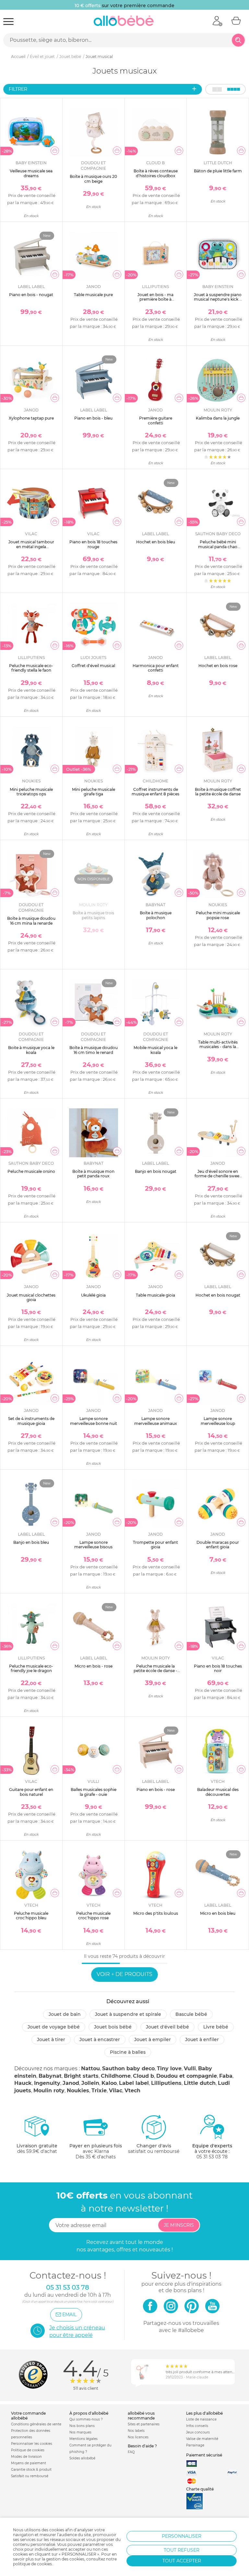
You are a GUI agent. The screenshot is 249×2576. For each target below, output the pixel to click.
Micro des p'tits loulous (156, 1913)
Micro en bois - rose (94, 1666)
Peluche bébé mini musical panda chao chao (218, 547)
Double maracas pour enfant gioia (218, 1545)
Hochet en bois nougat (218, 1295)
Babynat (50, 2076)
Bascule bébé (191, 2014)
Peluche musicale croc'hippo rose (93, 1916)
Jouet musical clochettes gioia (31, 1297)
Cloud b (143, 2076)
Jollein (90, 2083)
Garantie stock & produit (31, 2470)
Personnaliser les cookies (32, 2444)
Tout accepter (182, 2561)
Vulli (190, 2068)
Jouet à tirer (51, 2039)
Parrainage (195, 2445)
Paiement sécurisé (204, 2455)
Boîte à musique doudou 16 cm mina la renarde (31, 921)
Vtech (132, 2091)
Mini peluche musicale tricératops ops (31, 792)
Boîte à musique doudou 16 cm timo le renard (94, 1050)
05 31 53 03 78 (212, 2157)
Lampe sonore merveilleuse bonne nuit (94, 1421)
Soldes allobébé (82, 2458)
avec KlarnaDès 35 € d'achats (96, 2151)
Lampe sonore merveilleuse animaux (156, 1421)
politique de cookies (32, 2564)
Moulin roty (49, 2091)
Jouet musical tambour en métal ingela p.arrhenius (31, 547)
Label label (134, 2083)
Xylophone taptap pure (31, 418)
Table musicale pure (93, 295)
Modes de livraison (26, 2457)
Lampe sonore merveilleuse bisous (93, 1545)
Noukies (78, 2091)
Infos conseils (197, 2426)
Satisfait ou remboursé (30, 2476)
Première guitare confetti (156, 420)
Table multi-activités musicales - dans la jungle (218, 1047)
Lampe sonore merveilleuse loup (218, 1421)
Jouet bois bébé (113, 2027)
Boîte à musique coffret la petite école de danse (218, 792)
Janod (71, 2083)
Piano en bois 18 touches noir (218, 1668)
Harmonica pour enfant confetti (156, 668)
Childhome (116, 2076)
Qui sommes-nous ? (86, 2419)
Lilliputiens (166, 2083)
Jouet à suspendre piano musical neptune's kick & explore (218, 299)
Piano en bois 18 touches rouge (93, 544)
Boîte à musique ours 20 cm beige (93, 179)
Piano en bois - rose (156, 1790)
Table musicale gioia (155, 1295)
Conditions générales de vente (36, 2424)
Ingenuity (47, 2083)
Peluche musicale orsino (31, 1171)
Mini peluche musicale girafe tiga (94, 792)
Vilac (116, 2091)
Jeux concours (198, 2432)
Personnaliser (182, 2536)
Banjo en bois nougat (156, 1171)
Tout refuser (182, 2550)
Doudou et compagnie (187, 2076)
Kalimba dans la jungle (218, 418)
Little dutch (200, 2083)
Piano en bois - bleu (93, 418)
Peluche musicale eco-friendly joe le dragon (31, 1668)
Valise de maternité (202, 2439)
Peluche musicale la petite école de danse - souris (155, 1671)
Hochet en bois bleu (156, 542)
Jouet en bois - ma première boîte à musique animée (155, 299)
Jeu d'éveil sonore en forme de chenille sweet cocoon (218, 1176)
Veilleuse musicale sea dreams (31, 173)
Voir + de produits (124, 1974)
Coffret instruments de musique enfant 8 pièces (155, 792)
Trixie (99, 2091)
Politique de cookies (28, 2450)
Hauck (23, 2083)
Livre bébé (216, 2027)
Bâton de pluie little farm (218, 171)
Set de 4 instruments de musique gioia (31, 1421)
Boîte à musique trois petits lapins (93, 915)
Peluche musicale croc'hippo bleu (31, 1916)
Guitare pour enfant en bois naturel (31, 1792)
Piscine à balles (128, 2052)
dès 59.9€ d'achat (37, 2149)
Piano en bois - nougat (31, 295)
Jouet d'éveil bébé (167, 2027)
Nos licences (138, 2437)
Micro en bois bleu (218, 1913)
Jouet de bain (65, 2014)
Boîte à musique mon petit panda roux (93, 1174)
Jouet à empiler (153, 2039)
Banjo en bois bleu (31, 1542)
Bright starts (81, 2076)
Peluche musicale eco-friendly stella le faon (31, 668)
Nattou (90, 2068)
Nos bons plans (82, 2426)
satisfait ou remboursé (154, 2149)
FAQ (131, 2452)
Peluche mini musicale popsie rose (218, 915)
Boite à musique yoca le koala (31, 1050)
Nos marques (80, 2432)
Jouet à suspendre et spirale (128, 2014)
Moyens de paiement (29, 2463)
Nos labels (136, 2431)
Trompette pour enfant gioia (155, 1545)
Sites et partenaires (144, 2424)
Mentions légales (83, 2439)
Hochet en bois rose (218, 666)
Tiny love (169, 2068)
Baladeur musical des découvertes (218, 1792)
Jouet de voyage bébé (54, 2027)
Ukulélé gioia (93, 1295)
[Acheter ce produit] (55, 151)
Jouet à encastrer (100, 2039)
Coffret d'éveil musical (93, 666)
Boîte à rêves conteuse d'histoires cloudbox (156, 173)
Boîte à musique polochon (156, 915)
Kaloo (109, 2083)
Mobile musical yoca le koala (155, 1050)
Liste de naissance (201, 2419)
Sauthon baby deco (128, 2068)
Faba (226, 2076)
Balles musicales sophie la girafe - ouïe (94, 1792)
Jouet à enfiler (202, 2039)
